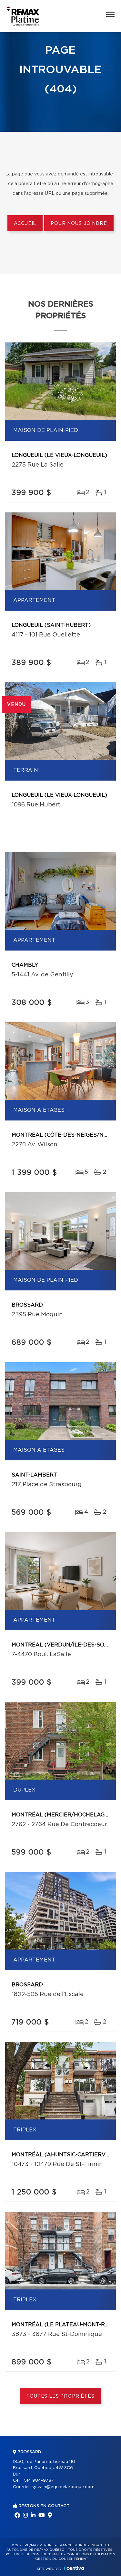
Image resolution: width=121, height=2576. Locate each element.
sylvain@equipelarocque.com (63, 2487)
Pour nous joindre (79, 224)
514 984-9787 (39, 2481)
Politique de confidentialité (35, 2554)
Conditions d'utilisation (91, 2554)
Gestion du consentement (62, 2559)
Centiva (74, 2568)
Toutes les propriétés (60, 2396)
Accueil (25, 224)
